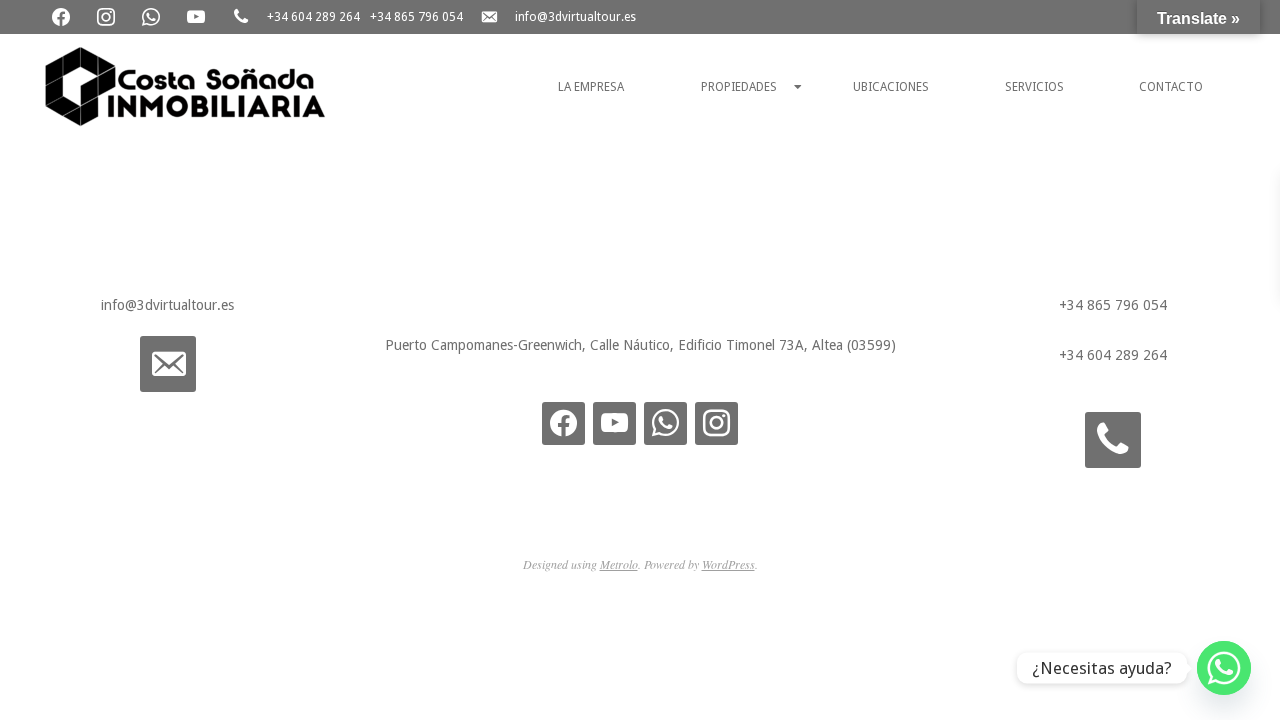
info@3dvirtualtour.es (575, 17)
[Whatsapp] (1224, 668)
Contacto (1171, 87)
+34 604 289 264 (313, 17)
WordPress (728, 564)
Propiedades (739, 87)
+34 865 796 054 (416, 17)
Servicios (1034, 87)
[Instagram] (107, 16)
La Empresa (591, 87)
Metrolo (619, 564)
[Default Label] (152, 16)
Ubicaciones (891, 87)
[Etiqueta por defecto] (716, 422)
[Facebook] (62, 16)
